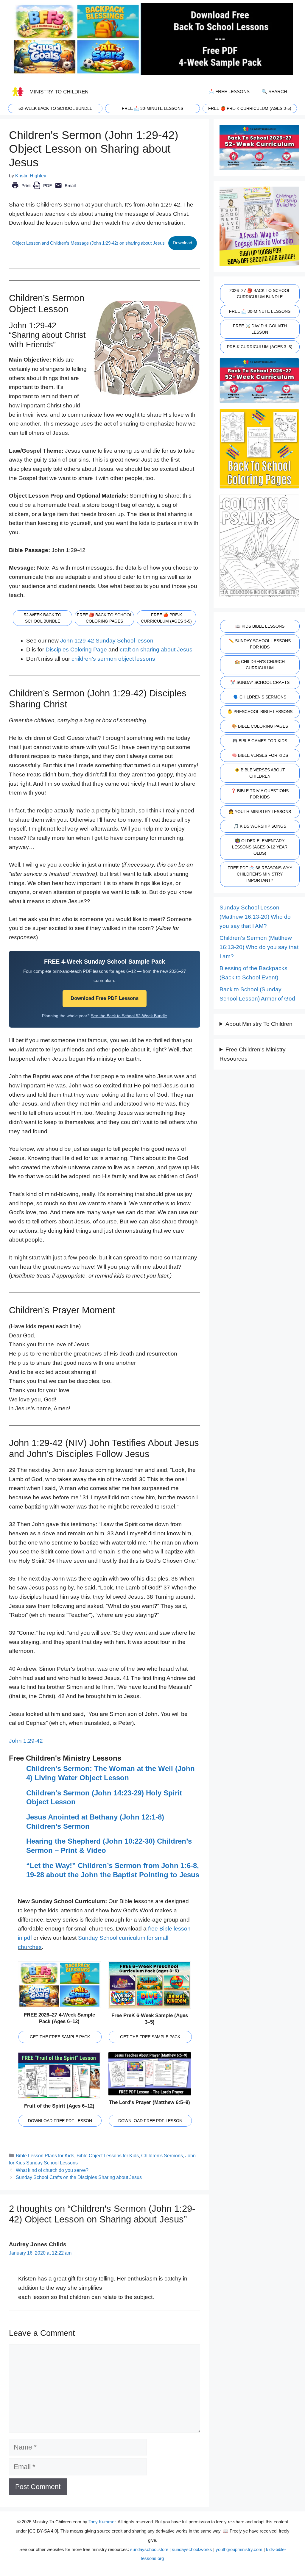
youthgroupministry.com (239, 2549)
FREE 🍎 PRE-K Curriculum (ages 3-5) (250, 108)
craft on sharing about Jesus (156, 650)
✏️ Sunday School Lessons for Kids (260, 644)
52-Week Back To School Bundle (55, 108)
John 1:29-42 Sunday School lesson (107, 641)
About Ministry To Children (259, 1024)
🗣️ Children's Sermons (260, 697)
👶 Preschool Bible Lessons (260, 712)
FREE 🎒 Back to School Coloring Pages (105, 618)
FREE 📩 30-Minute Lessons (260, 311)
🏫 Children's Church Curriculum (260, 665)
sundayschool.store (149, 2549)
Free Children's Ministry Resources (253, 1054)
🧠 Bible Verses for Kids (260, 755)
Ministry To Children (59, 92)
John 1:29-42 (26, 1741)
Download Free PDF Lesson (60, 2121)
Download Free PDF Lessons (105, 998)
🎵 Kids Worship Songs (260, 826)
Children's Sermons (162, 2155)
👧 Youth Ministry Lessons (260, 812)
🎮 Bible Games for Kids (260, 741)
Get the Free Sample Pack (60, 2037)
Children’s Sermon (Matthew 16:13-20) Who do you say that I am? (259, 947)
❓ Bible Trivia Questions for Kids (260, 794)
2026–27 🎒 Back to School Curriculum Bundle (260, 294)
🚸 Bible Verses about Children (260, 773)
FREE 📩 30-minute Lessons (152, 108)
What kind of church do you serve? (52, 2170)
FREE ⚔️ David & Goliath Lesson (260, 329)
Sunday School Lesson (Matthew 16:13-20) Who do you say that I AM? (255, 917)
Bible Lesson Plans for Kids (45, 2155)
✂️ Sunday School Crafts (260, 682)
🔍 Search (274, 92)
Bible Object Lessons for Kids (108, 2155)
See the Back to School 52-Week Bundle (129, 1016)
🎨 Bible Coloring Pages (260, 726)
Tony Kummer (102, 2522)
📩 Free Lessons (229, 92)
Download (182, 243)
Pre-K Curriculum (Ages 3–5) (260, 347)
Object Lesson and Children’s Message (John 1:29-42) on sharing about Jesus (88, 243)
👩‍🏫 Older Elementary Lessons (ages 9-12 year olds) (260, 847)
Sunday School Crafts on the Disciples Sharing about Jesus (79, 2177)
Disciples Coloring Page (76, 650)
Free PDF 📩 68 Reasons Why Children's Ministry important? (260, 874)
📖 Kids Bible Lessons (260, 626)
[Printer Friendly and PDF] (44, 190)
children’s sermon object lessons (113, 659)
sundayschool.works (192, 2549)
